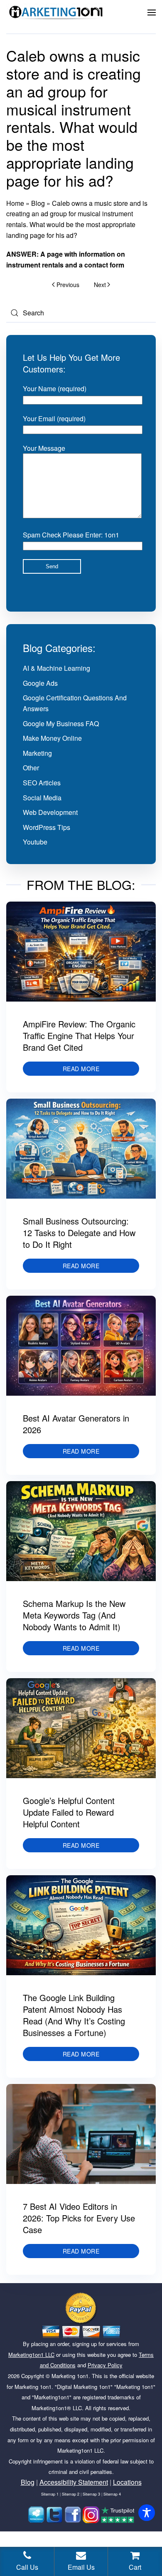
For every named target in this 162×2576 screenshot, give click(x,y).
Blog (38, 203)
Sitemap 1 (50, 2494)
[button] (152, 12)
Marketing (37, 753)
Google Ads (40, 683)
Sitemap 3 (91, 2494)
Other (31, 768)
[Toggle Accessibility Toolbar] (147, 2513)
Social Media (42, 798)
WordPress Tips (47, 827)
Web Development (50, 812)
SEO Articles (42, 783)
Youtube (35, 842)
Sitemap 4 (112, 2494)
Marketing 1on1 (70, 2376)
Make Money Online (52, 738)
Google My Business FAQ (61, 723)
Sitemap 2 (71, 2494)
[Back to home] (56, 12)
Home (15, 203)
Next (100, 285)
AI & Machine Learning (56, 668)
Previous (68, 285)
